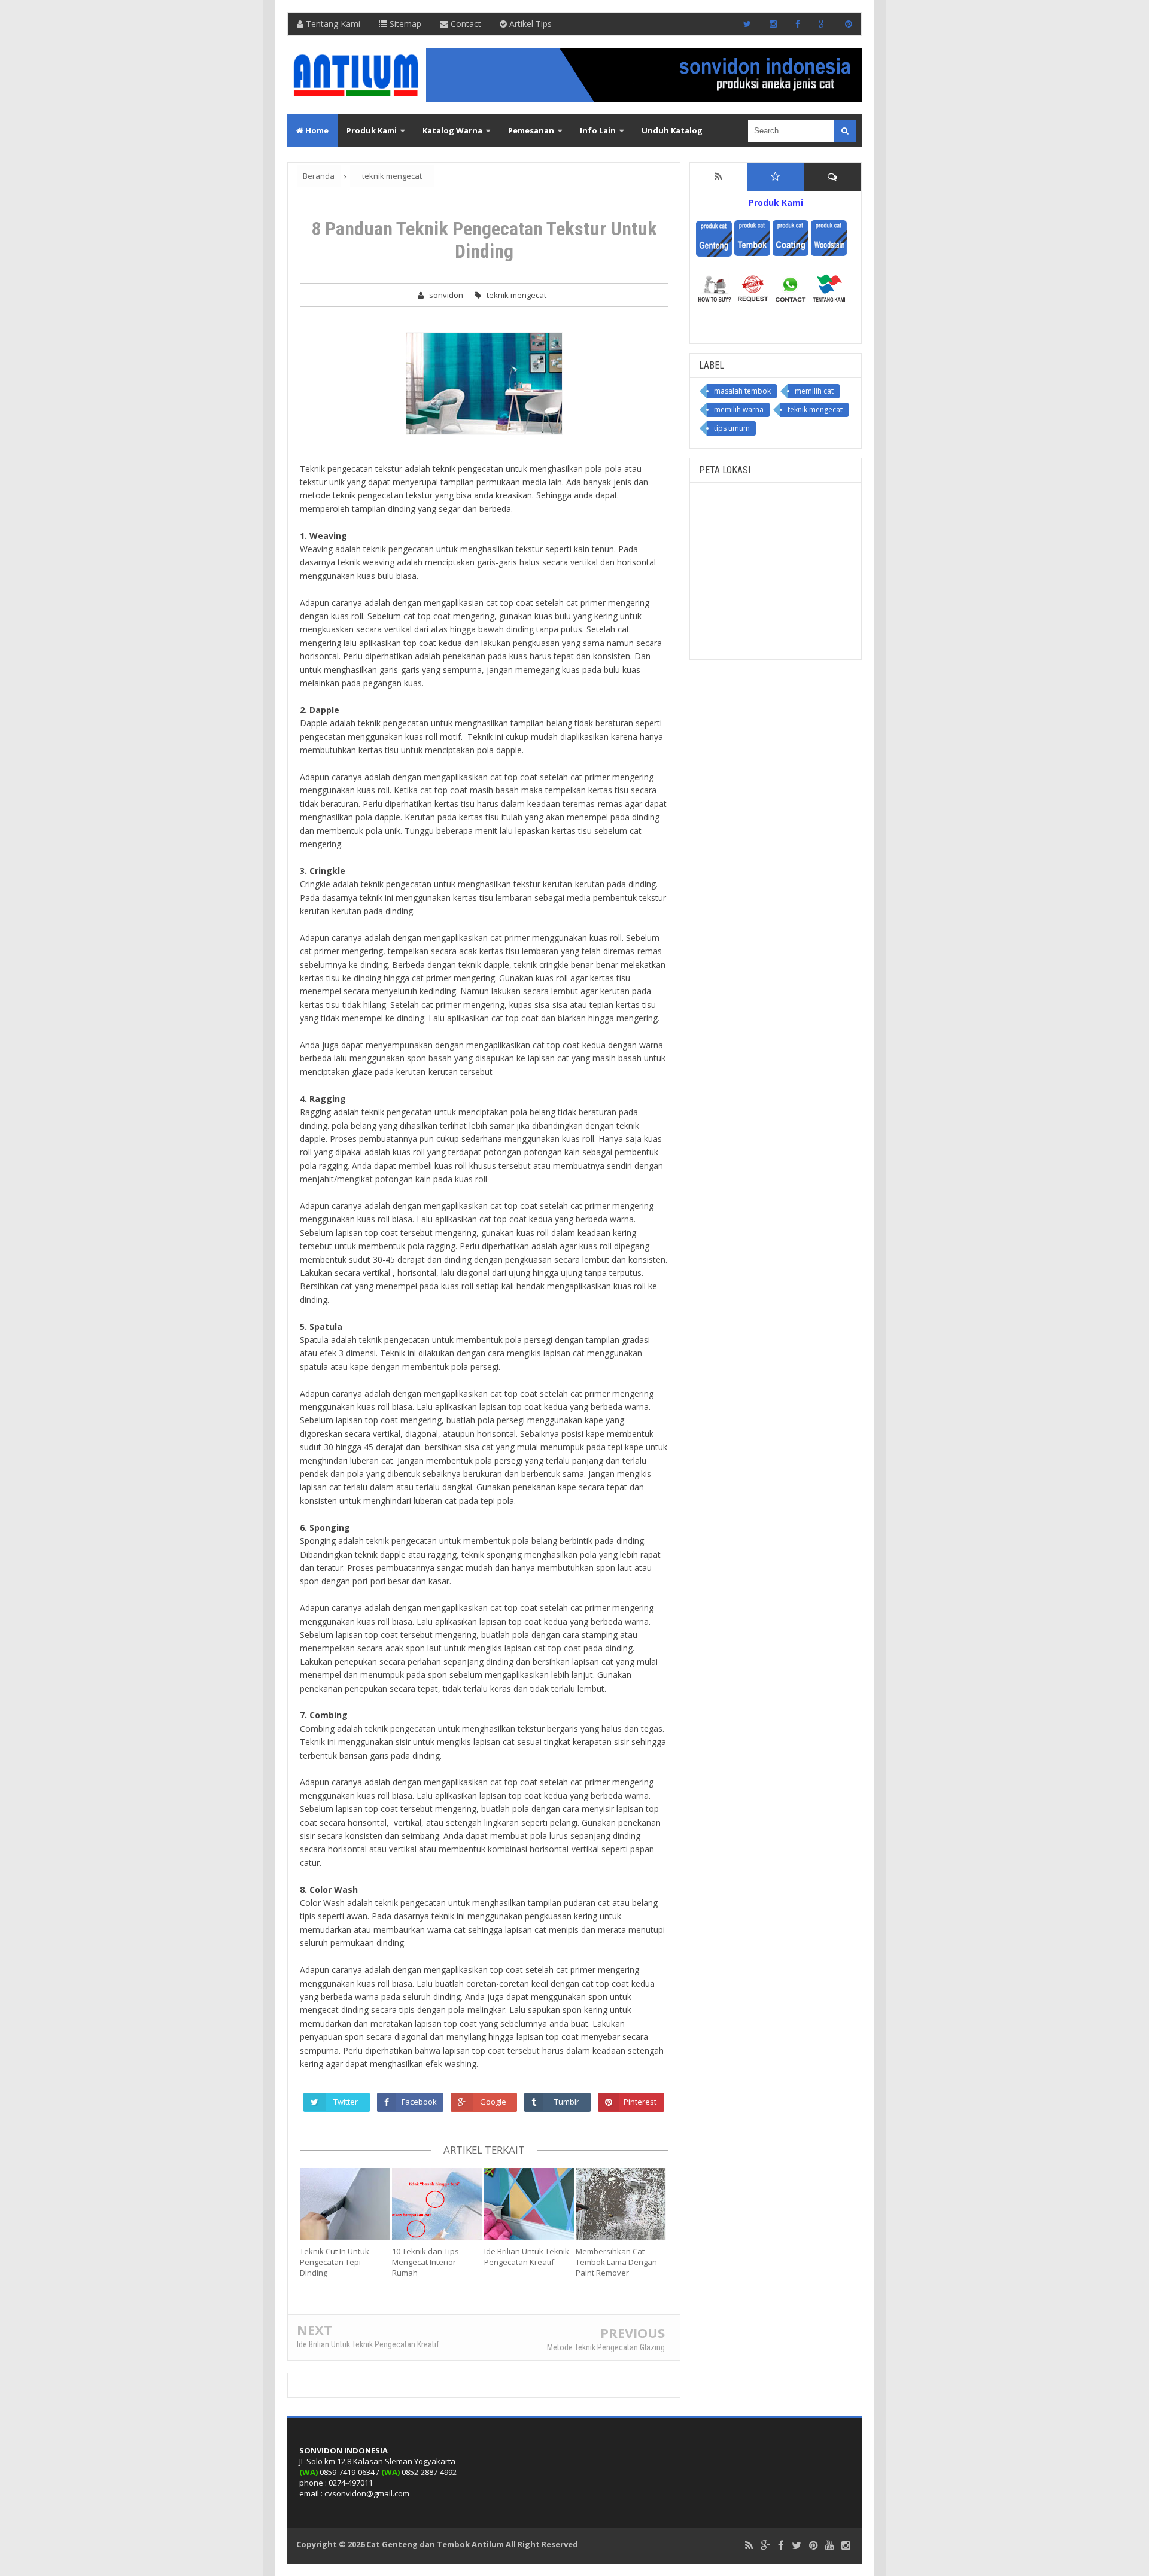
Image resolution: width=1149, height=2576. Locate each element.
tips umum (732, 428)
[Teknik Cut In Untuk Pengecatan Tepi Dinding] (346, 2204)
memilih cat (814, 391)
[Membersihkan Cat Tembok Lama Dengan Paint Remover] (622, 2204)
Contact (465, 24)
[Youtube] (829, 2546)
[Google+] (765, 2546)
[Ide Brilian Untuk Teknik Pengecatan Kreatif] (530, 2204)
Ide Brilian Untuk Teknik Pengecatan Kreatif (527, 2257)
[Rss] (749, 2546)
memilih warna (739, 409)
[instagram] (846, 2546)
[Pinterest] (813, 2546)
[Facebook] (781, 2546)
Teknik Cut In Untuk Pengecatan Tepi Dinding (335, 2262)
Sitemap (404, 24)
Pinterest (640, 2102)
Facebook (419, 2102)
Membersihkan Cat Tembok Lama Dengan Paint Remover (616, 2262)
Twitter (346, 2102)
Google (493, 2102)
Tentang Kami (332, 24)
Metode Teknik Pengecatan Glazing (606, 2347)
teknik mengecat (516, 295)
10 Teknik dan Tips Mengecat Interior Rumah (425, 2262)
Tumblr (567, 2102)
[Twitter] (797, 2546)
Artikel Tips (529, 24)
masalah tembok (742, 391)
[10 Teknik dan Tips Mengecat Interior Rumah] (438, 2204)
